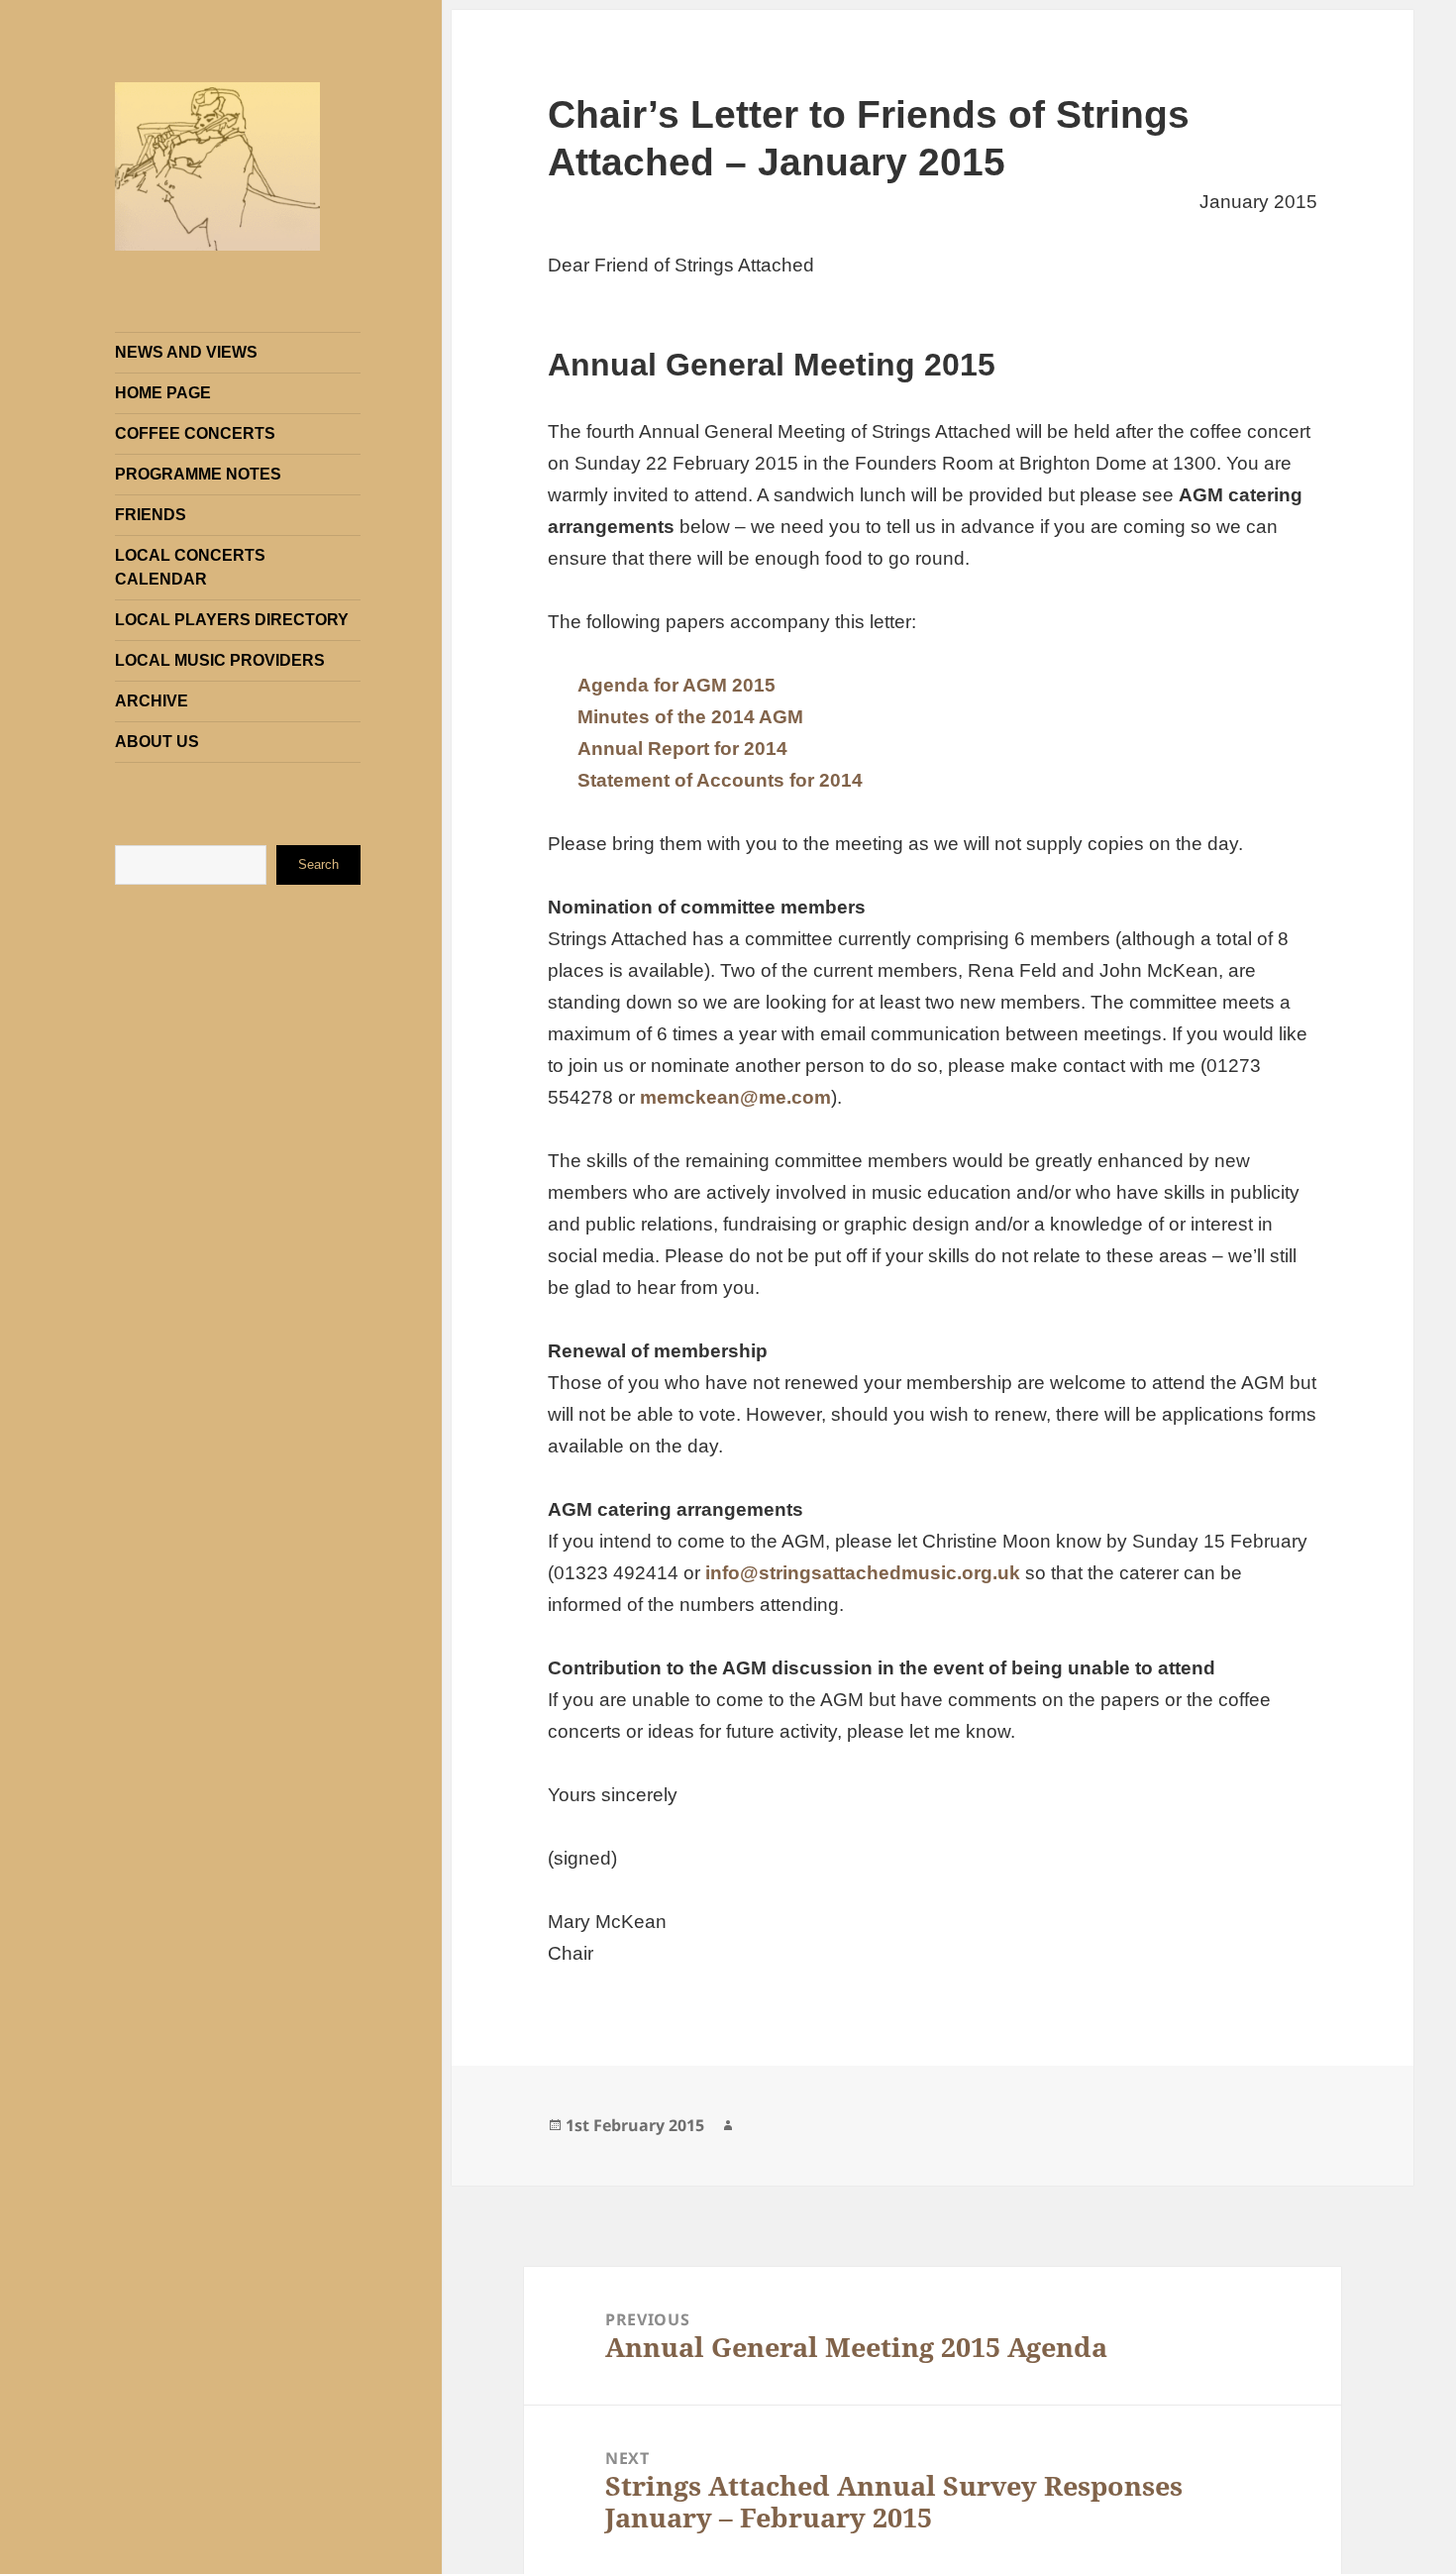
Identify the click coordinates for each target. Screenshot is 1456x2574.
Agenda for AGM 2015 (676, 685)
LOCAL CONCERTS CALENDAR (190, 567)
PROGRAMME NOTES (198, 474)
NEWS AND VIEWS (186, 352)
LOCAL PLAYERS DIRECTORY (232, 620)
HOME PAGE (163, 393)
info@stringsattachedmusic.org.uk (863, 1573)
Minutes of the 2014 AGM (690, 717)
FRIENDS (151, 515)
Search (318, 864)
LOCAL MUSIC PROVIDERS (220, 660)
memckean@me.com (735, 1097)
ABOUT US (157, 742)
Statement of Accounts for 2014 (720, 780)
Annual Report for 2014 (682, 749)
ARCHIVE (152, 701)
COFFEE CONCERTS (195, 433)
